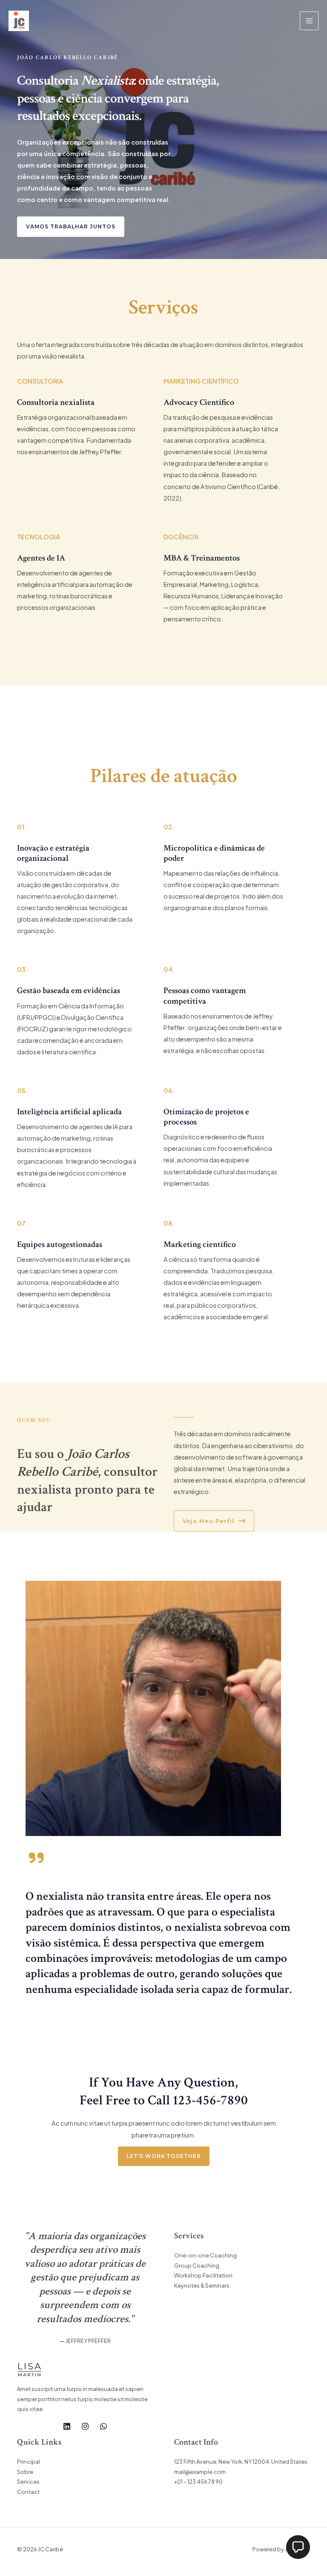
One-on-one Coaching (205, 2255)
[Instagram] (85, 2426)
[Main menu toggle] (309, 21)
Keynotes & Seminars (202, 2286)
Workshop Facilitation (203, 2275)
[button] (298, 2547)
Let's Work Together (164, 2156)
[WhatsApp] (103, 2426)
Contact (28, 2492)
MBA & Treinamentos (202, 558)
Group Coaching (197, 2266)
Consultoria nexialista (56, 402)
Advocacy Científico (199, 402)
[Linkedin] (67, 2426)
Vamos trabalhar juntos (71, 227)
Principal (29, 2462)
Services (28, 2482)
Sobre (25, 2472)
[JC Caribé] (19, 21)
